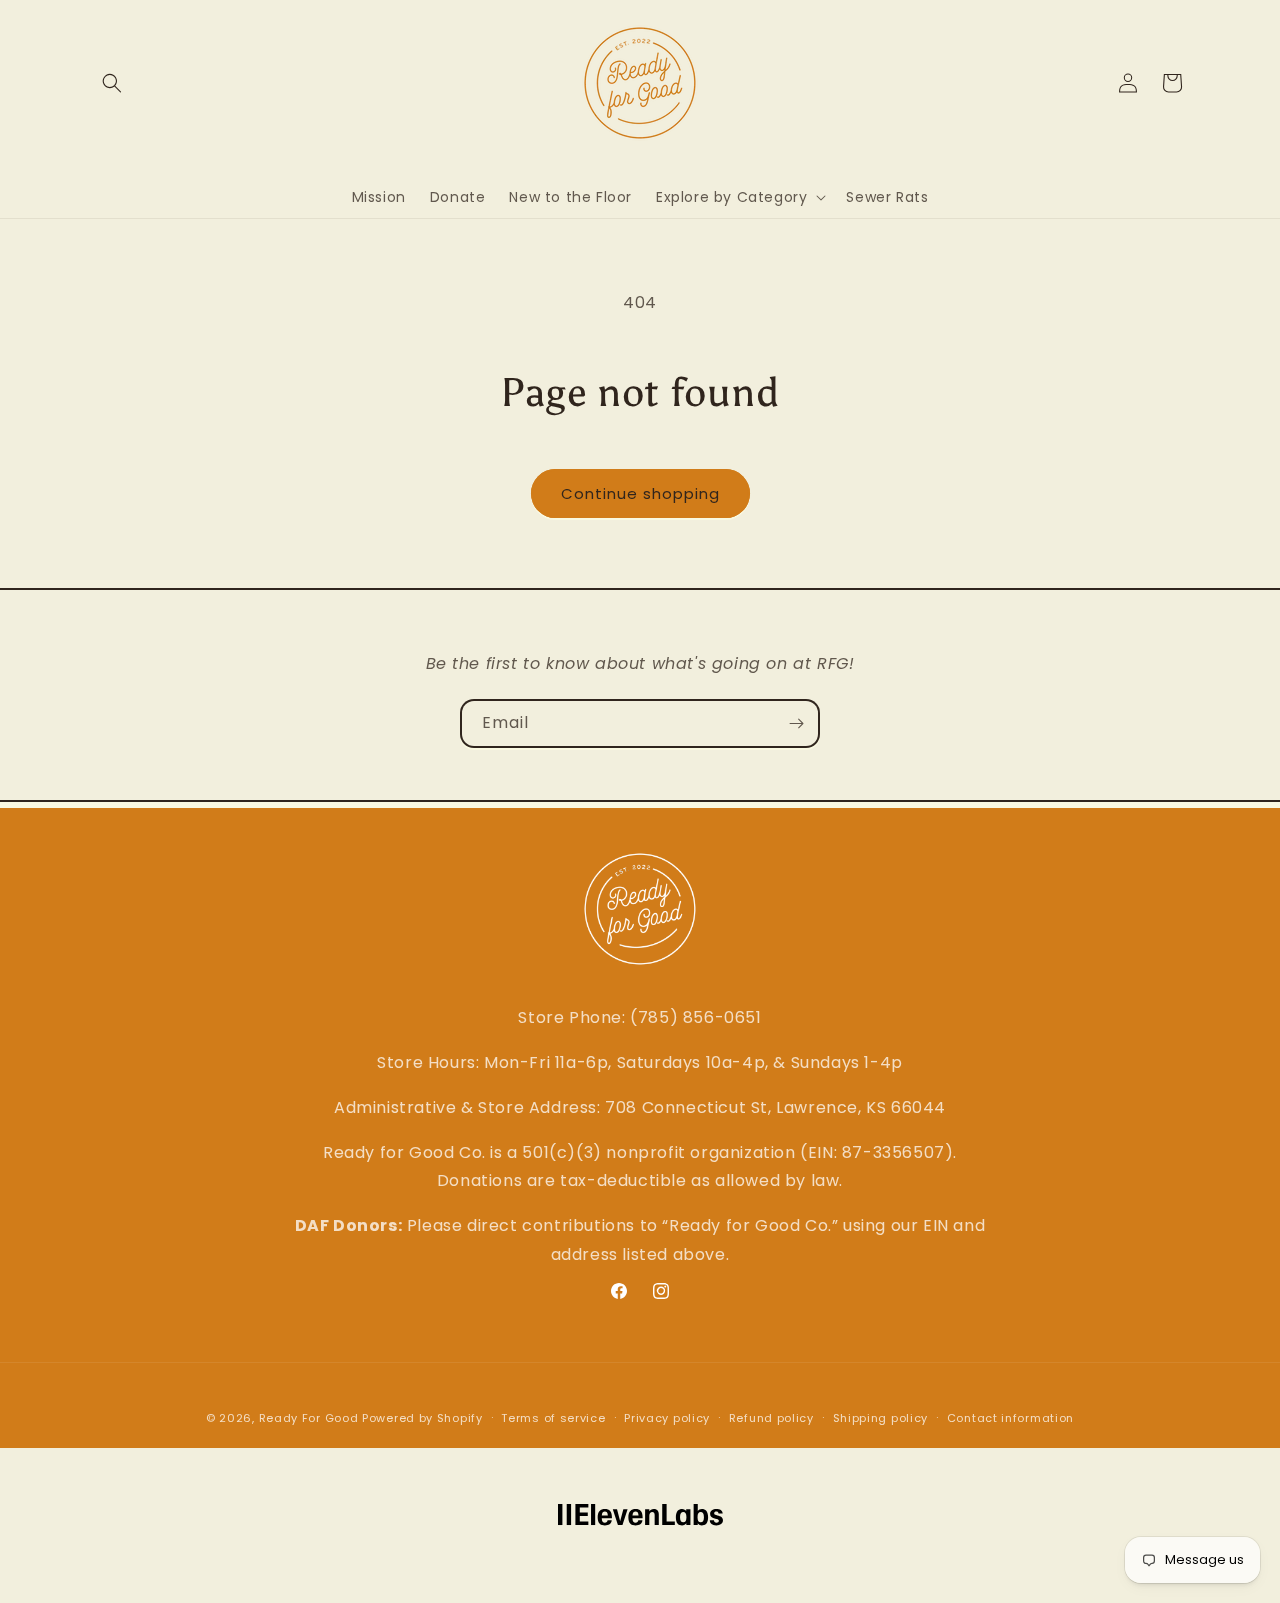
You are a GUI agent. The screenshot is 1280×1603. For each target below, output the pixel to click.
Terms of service (553, 1418)
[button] (112, 83)
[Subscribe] (796, 723)
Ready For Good (309, 1418)
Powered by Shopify (422, 1418)
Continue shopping (640, 493)
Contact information (1010, 1418)
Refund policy (771, 1418)
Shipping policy (881, 1418)
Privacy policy (667, 1418)
